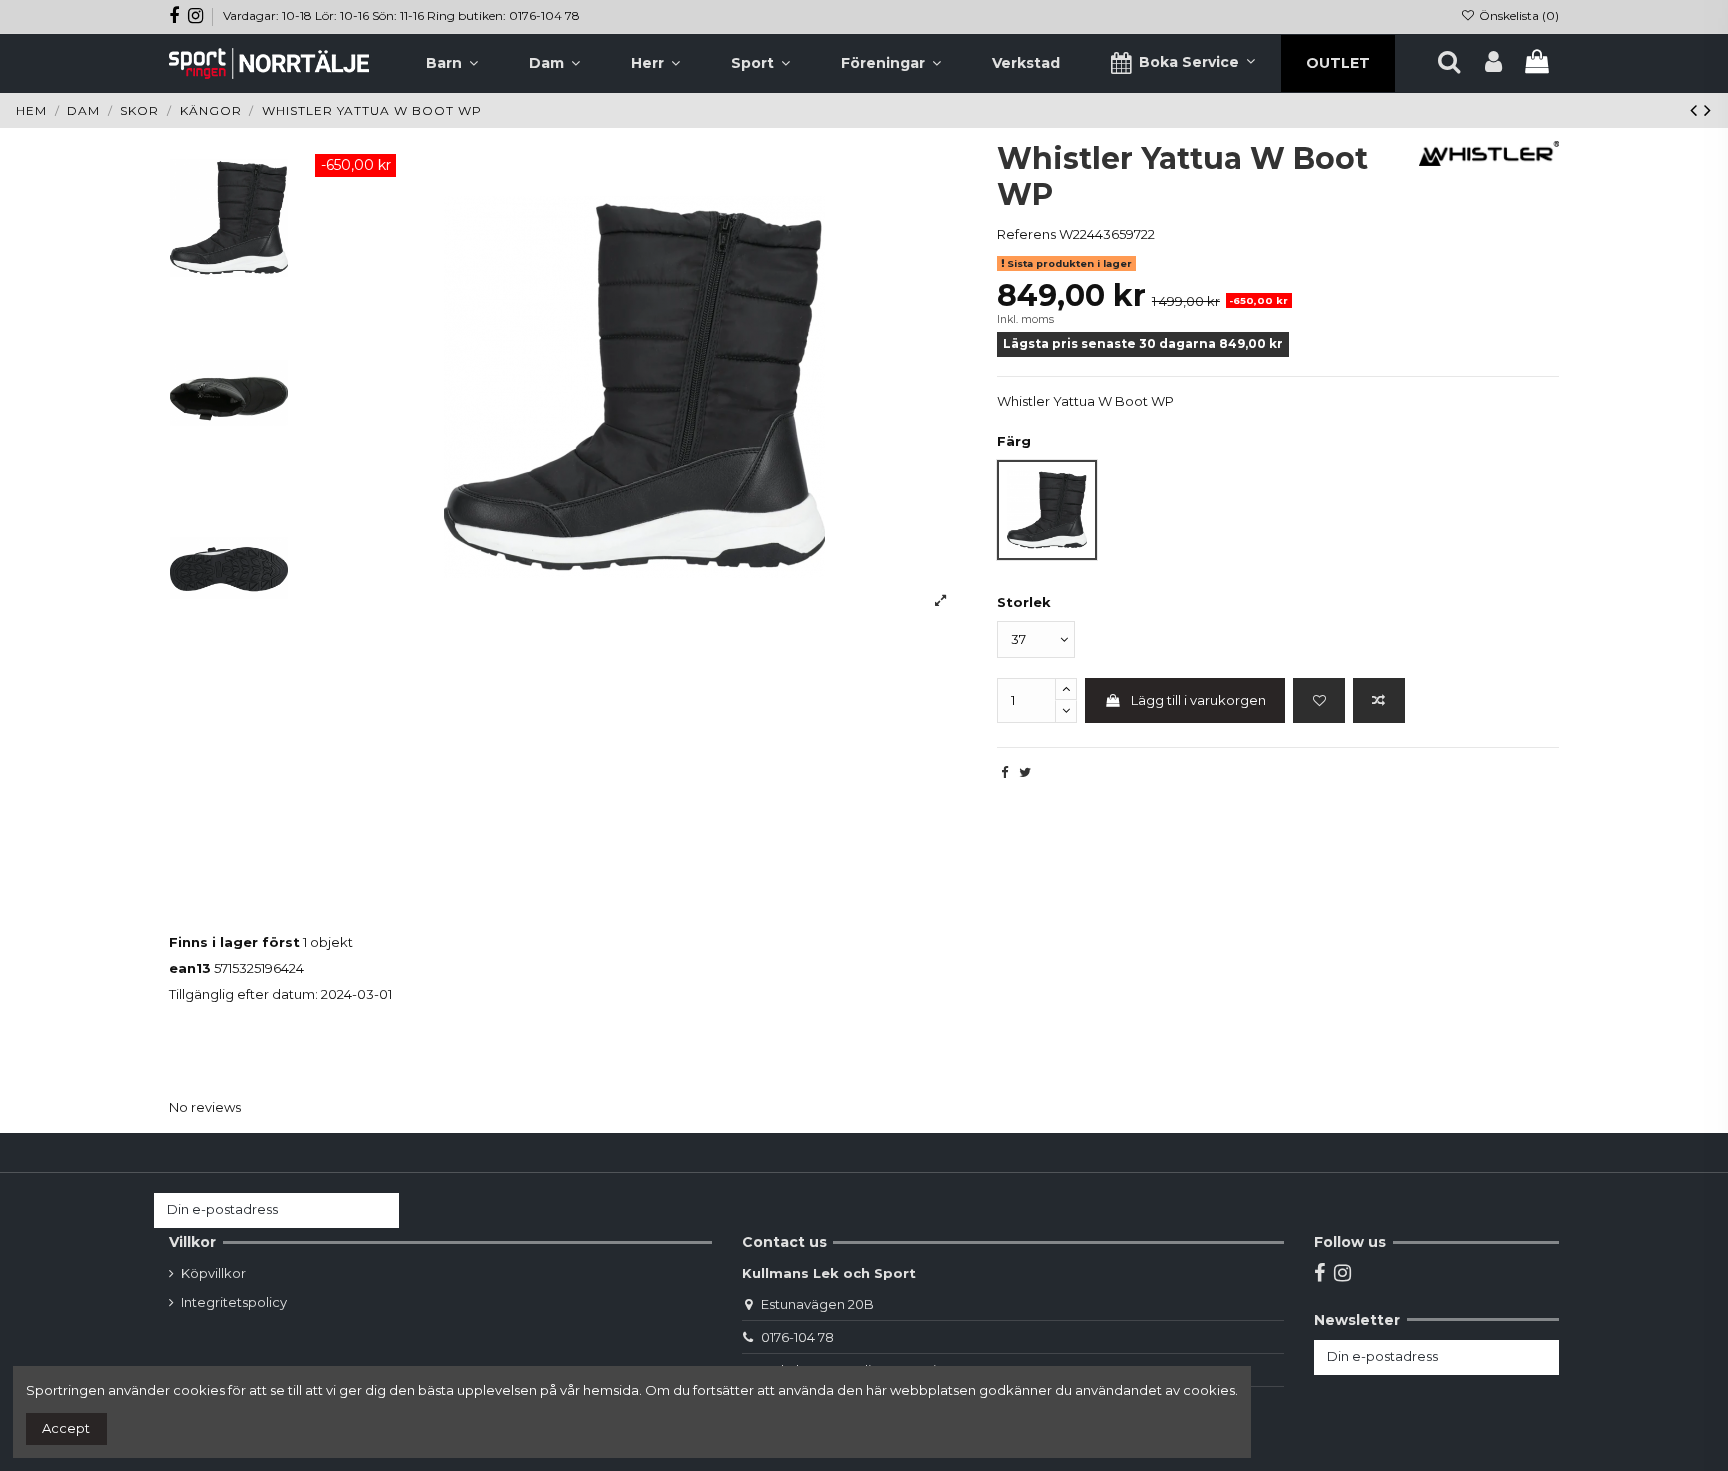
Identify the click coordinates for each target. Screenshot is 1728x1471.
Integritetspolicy (234, 1302)
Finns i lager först (234, 942)
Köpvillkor (213, 1273)
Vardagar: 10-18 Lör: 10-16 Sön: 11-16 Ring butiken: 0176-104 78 (401, 15)
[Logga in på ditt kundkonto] (1493, 63)
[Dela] (1004, 772)
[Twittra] (1025, 772)
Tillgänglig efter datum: (243, 994)
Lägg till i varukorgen (1198, 700)
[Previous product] (1697, 110)
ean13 (190, 968)
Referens (1026, 234)
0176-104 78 (797, 1337)
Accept (66, 1428)
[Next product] (1708, 110)
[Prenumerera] (379, 1210)
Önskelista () (1517, 15)
